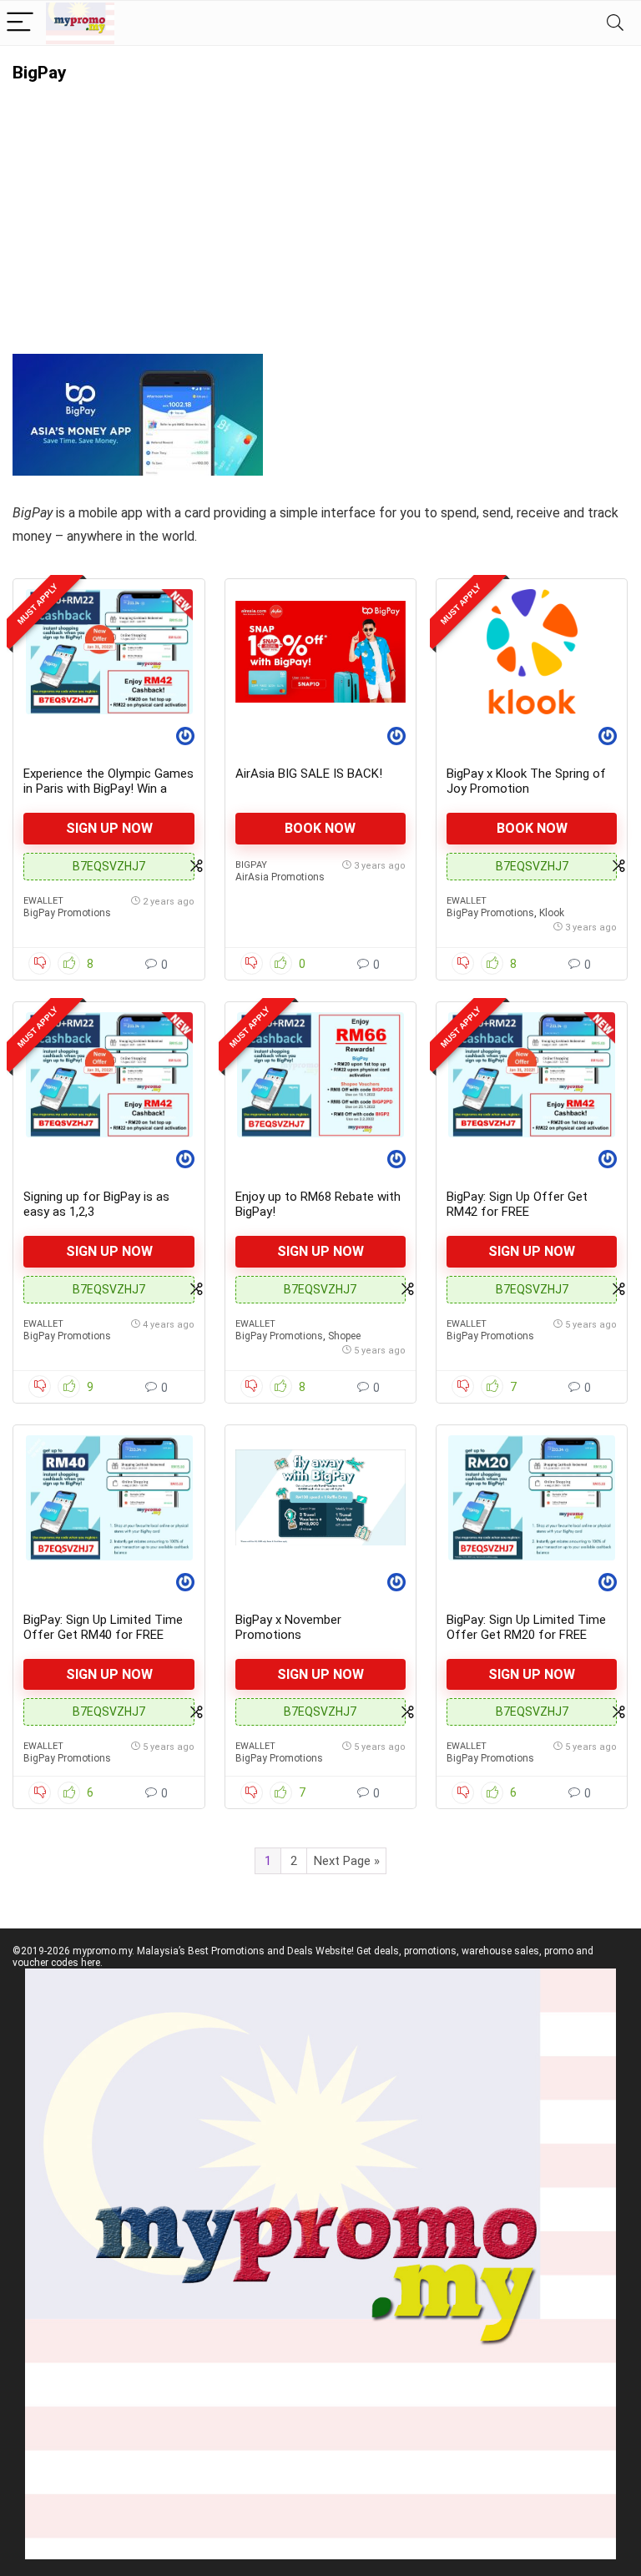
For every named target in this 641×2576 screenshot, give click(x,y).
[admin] (185, 738)
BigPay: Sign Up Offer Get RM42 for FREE (517, 1204)
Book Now (320, 828)
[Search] (615, 23)
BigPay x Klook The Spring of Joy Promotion (526, 781)
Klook (552, 913)
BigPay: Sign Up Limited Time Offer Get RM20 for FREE (526, 1627)
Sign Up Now (109, 828)
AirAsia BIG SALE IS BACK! (309, 774)
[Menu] (20, 23)
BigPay (251, 865)
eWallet (43, 901)
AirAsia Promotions (280, 877)
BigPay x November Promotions (288, 1627)
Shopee (344, 1336)
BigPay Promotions (67, 913)
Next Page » (347, 1861)
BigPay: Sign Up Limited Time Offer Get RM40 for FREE (103, 1627)
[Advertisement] (320, 208)
